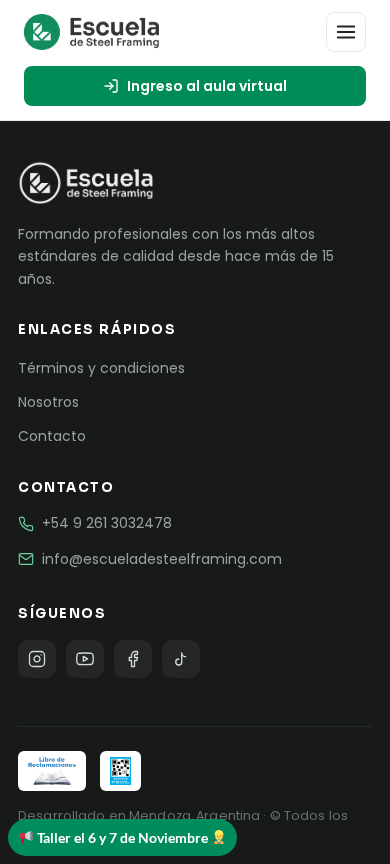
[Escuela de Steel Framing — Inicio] (91, 32)
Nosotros (48, 402)
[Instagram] (37, 659)
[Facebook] (133, 659)
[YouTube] (85, 659)
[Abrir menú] (346, 32)
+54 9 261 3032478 (107, 523)
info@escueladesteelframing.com (162, 559)
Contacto (52, 436)
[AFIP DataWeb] (120, 771)
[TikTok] (181, 659)
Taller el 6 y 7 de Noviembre (122, 837)
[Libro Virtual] (52, 771)
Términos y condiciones (101, 368)
